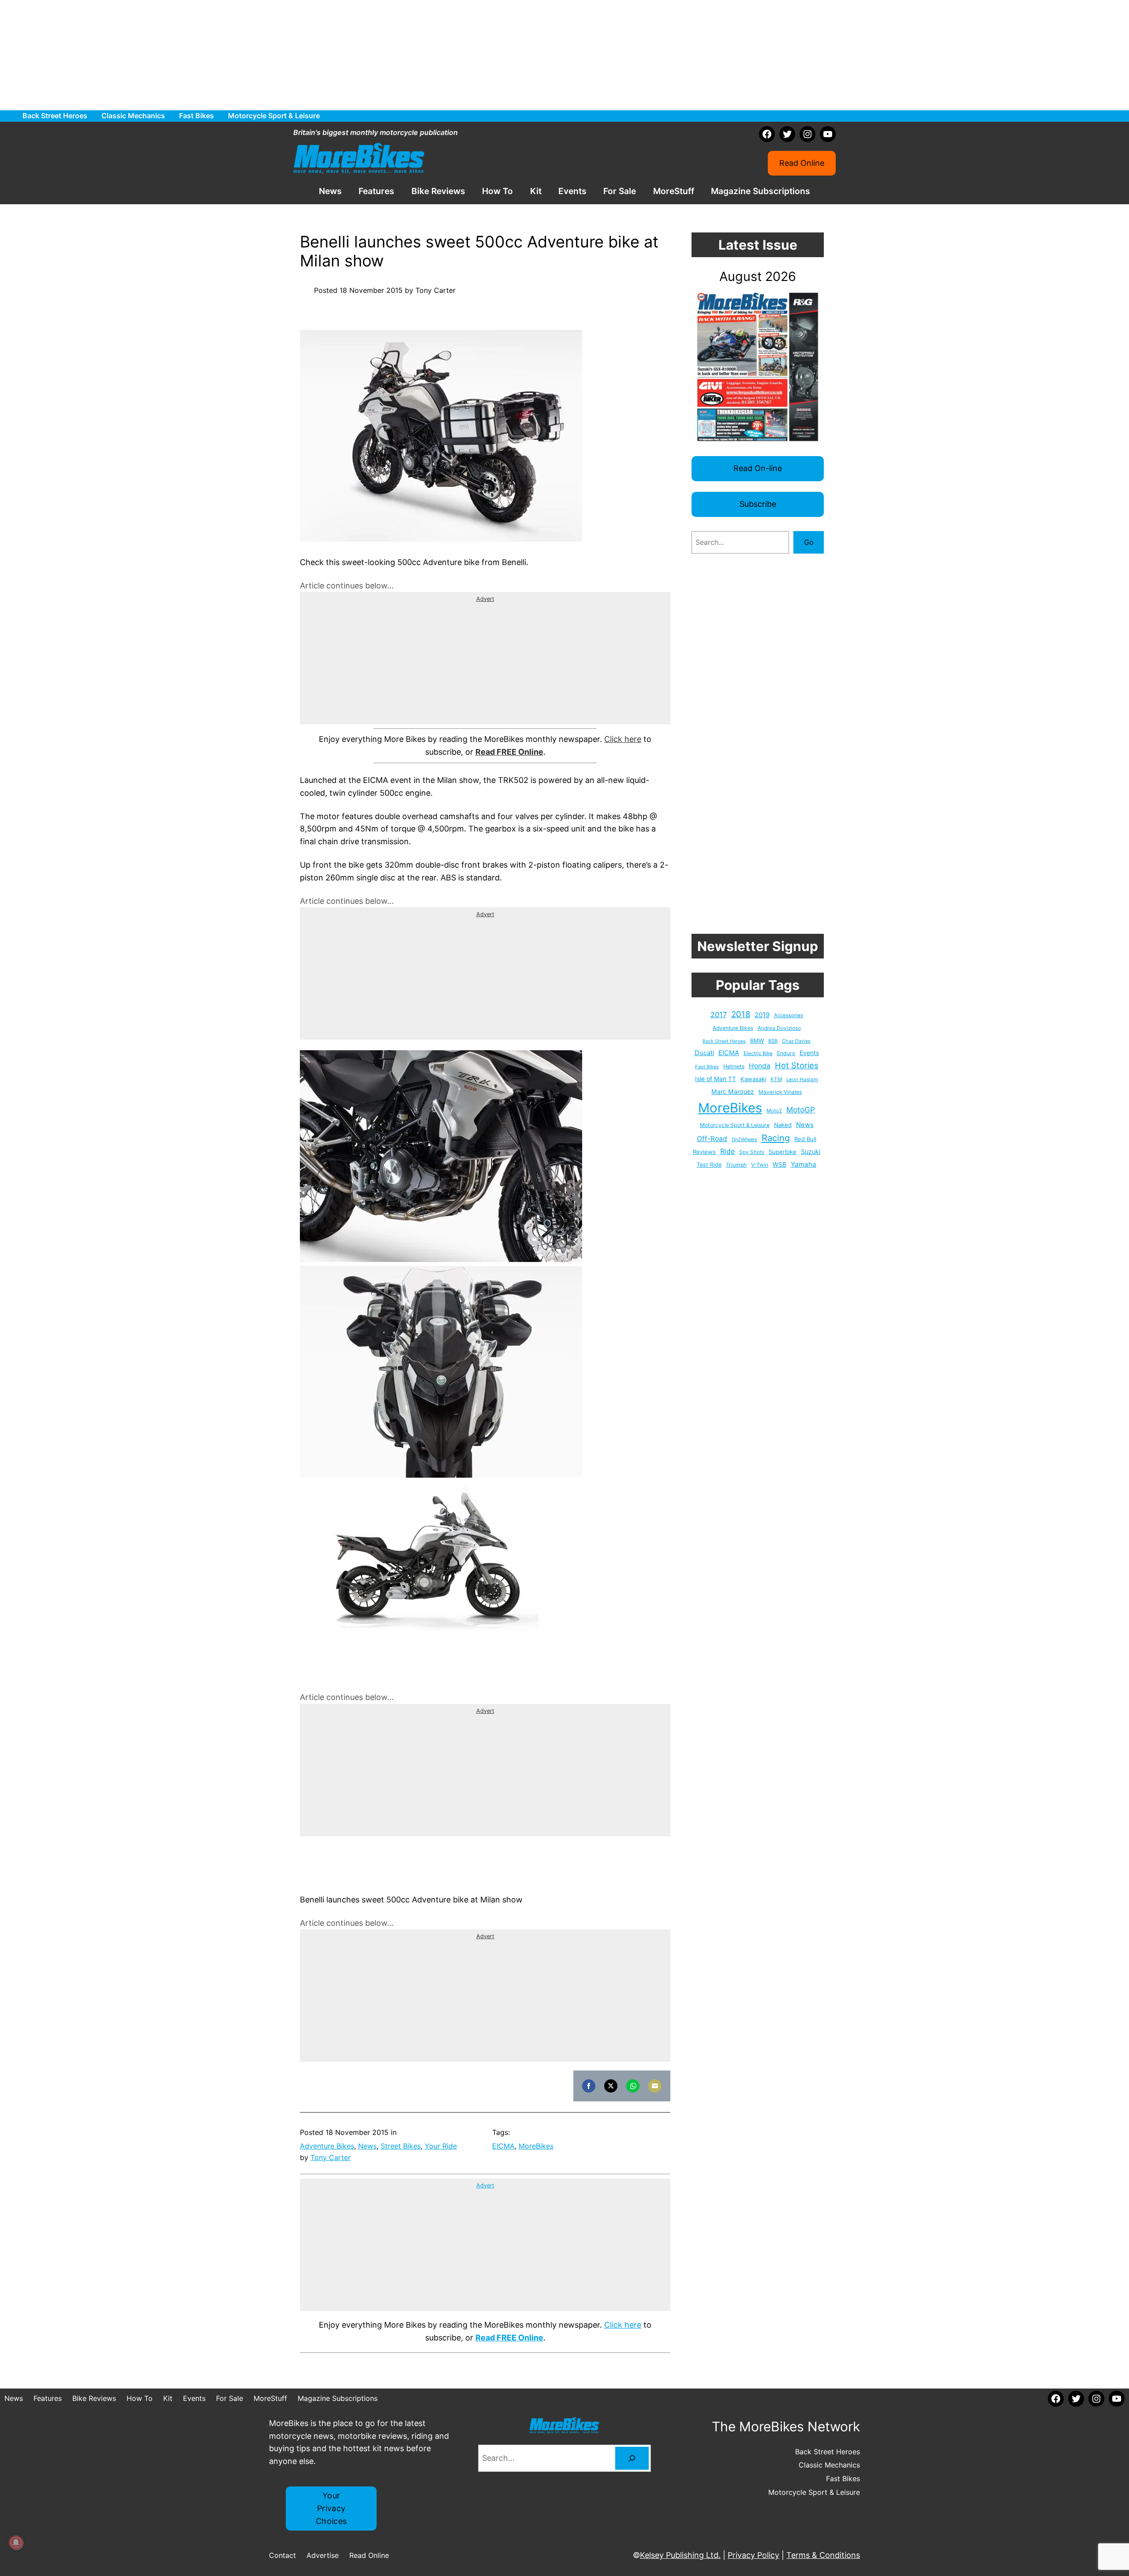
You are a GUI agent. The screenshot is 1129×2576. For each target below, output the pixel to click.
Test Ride (709, 1165)
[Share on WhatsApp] (633, 2086)
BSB (773, 1041)
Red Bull (805, 1139)
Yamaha (804, 1164)
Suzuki (811, 1151)
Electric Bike (758, 1053)
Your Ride (441, 2146)
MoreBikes (536, 2146)
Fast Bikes (707, 1067)
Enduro (786, 1053)
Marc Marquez (733, 1091)
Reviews (704, 1152)
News (367, 2146)
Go (809, 542)
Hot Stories (797, 1065)
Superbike (783, 1152)
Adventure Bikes (327, 2146)
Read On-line (758, 468)
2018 (741, 1014)
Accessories (789, 1015)
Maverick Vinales (780, 1092)
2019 (762, 1015)
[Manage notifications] (16, 2542)
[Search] (632, 2458)
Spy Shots (752, 1152)
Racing (776, 1138)
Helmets (734, 1066)
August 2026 (758, 276)
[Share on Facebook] (589, 2086)
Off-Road (712, 1139)
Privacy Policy (753, 2555)
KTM (776, 1079)
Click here (623, 739)
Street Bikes (401, 2146)
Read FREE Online (509, 752)
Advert (485, 599)
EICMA (503, 2146)
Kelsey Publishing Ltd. (680, 2555)
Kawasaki (753, 1079)
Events (809, 1053)
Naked (783, 1125)
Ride (727, 1151)
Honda (760, 1066)
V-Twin (760, 1165)
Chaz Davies (796, 1041)
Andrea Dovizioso (779, 1028)
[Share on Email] (655, 2086)
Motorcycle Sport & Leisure (735, 1125)
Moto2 (774, 1111)
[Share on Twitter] (611, 2086)
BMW (757, 1041)
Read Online (802, 163)
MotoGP (801, 1110)
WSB (779, 1164)
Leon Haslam (802, 1079)
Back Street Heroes (724, 1041)
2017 (719, 1015)
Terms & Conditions (823, 2555)
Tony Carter (331, 2157)
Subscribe (758, 504)
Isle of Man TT (716, 1079)
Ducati (704, 1053)
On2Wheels (744, 1140)
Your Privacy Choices (331, 2508)
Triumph (736, 1165)
